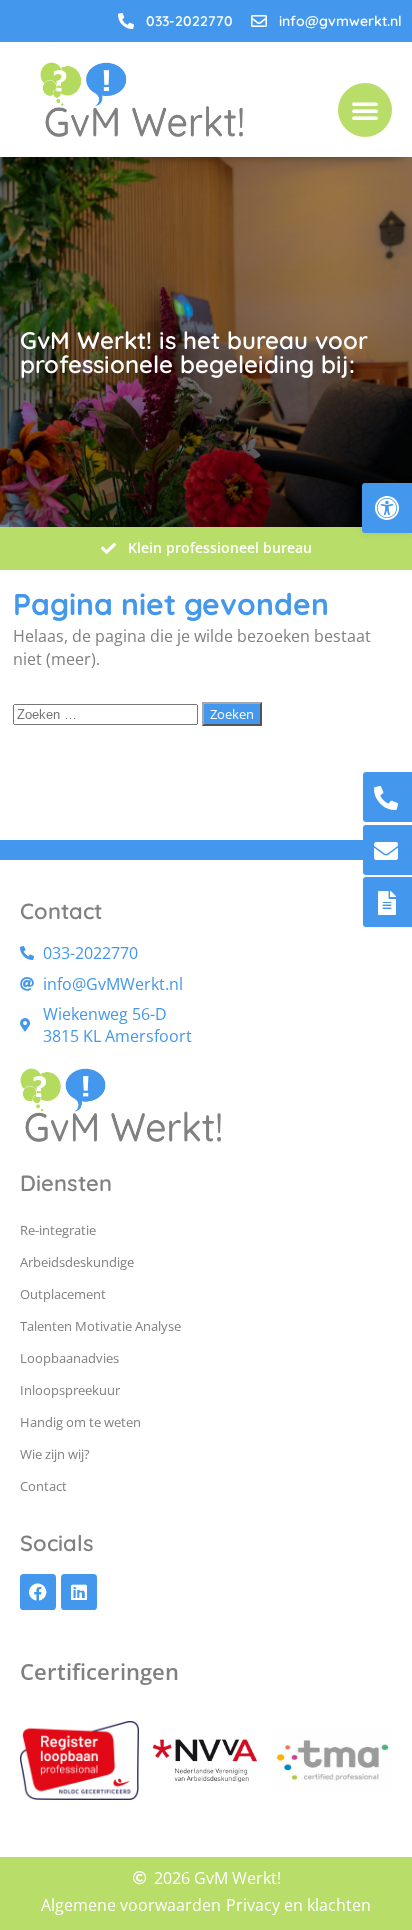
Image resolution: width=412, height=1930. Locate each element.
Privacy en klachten (298, 1905)
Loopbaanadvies (69, 1358)
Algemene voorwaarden (131, 1905)
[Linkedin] (79, 1592)
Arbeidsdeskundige (77, 1262)
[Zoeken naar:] (107, 713)
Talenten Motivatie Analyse (100, 1326)
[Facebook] (38, 1592)
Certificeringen (99, 1671)
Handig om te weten (80, 1422)
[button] (387, 508)
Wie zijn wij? (55, 1454)
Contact (43, 1486)
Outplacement (63, 1294)
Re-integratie (58, 1230)
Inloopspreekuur (70, 1390)
